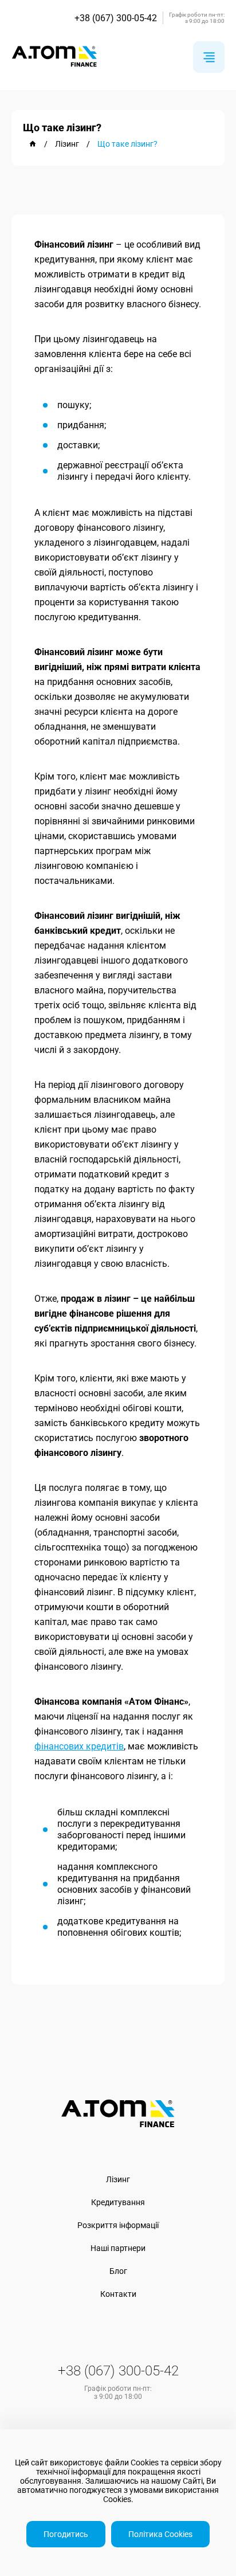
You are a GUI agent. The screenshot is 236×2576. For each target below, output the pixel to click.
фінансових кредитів (79, 1746)
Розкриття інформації (118, 2225)
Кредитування (118, 2202)
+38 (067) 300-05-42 (116, 18)
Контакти (118, 2294)
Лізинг (118, 2179)
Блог (118, 2271)
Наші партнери (118, 2248)
